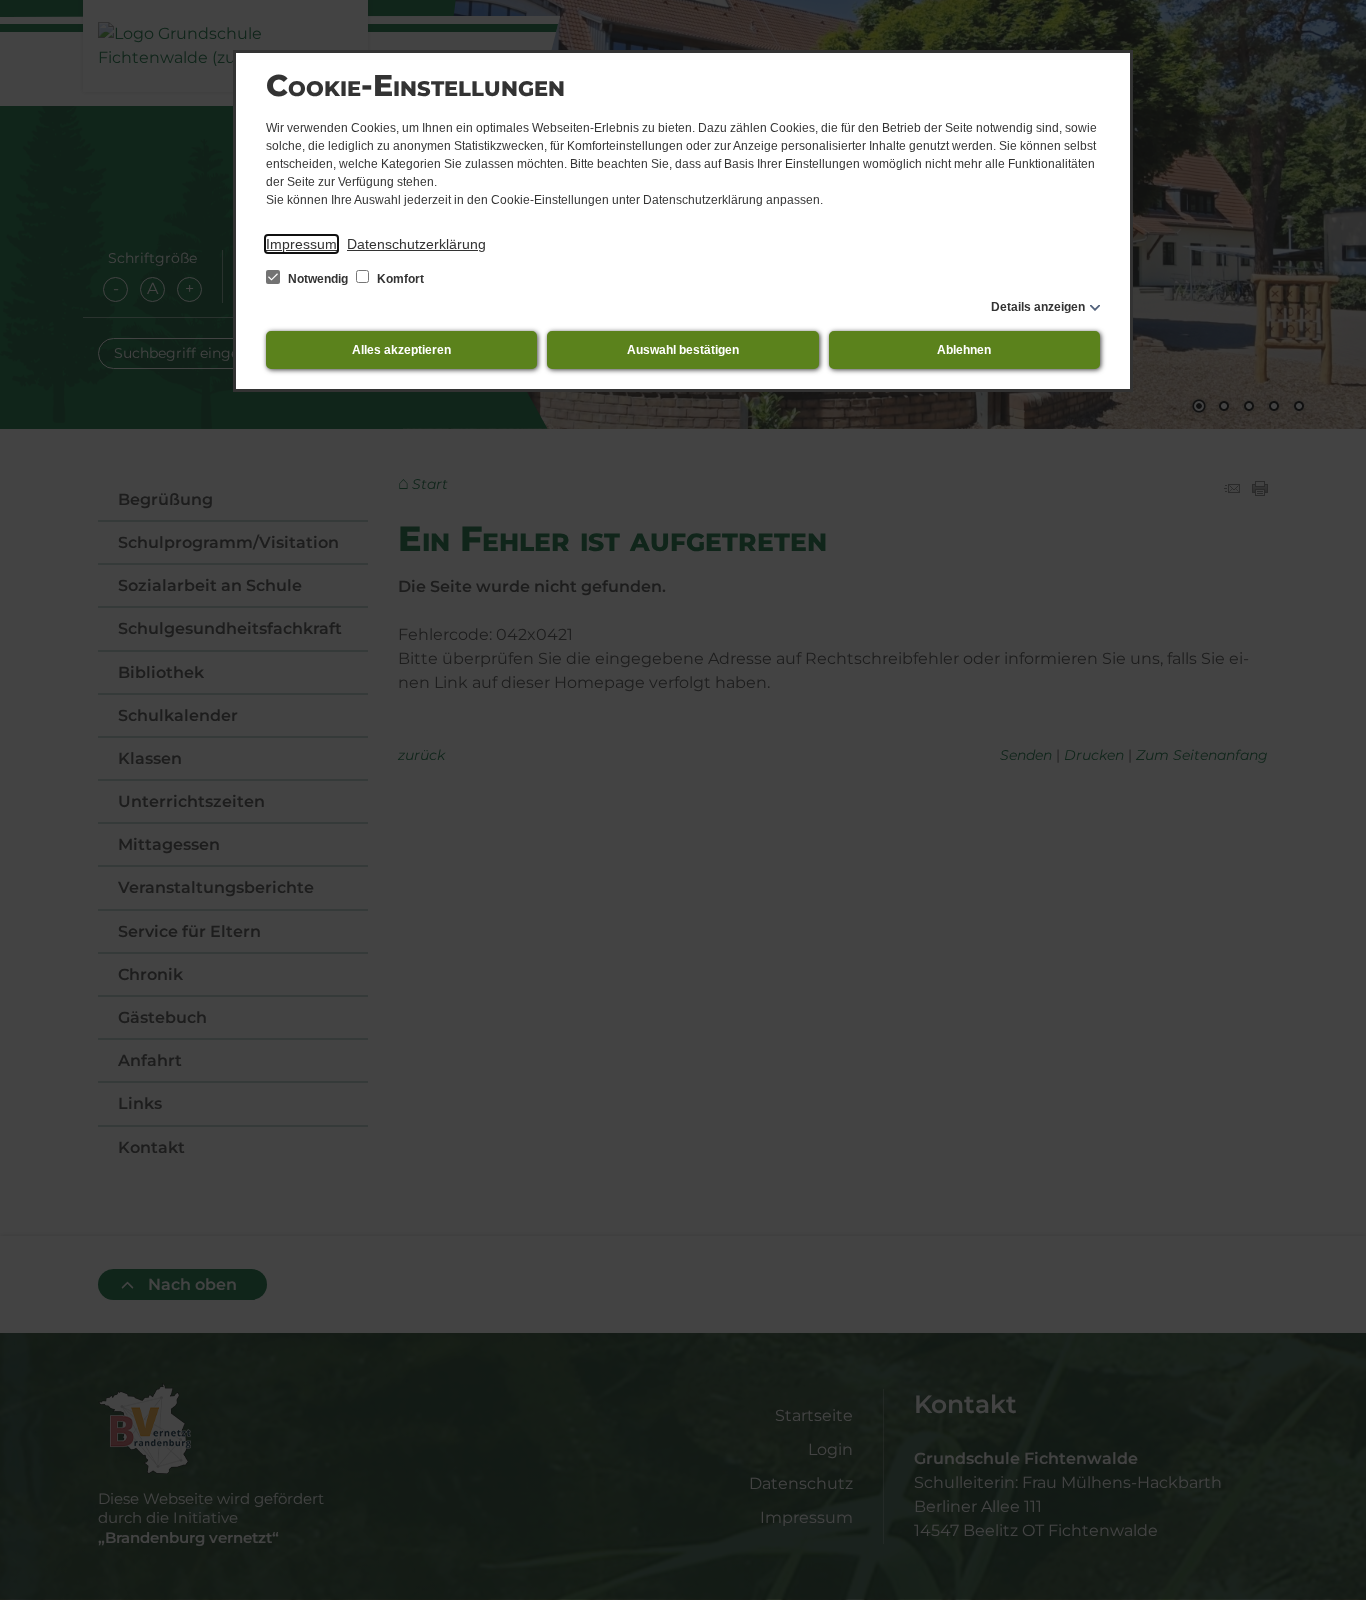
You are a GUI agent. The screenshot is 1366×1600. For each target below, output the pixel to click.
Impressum (301, 244)
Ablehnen (964, 350)
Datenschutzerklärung (416, 244)
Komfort (399, 279)
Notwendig (318, 279)
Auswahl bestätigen (683, 350)
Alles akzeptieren (401, 350)
